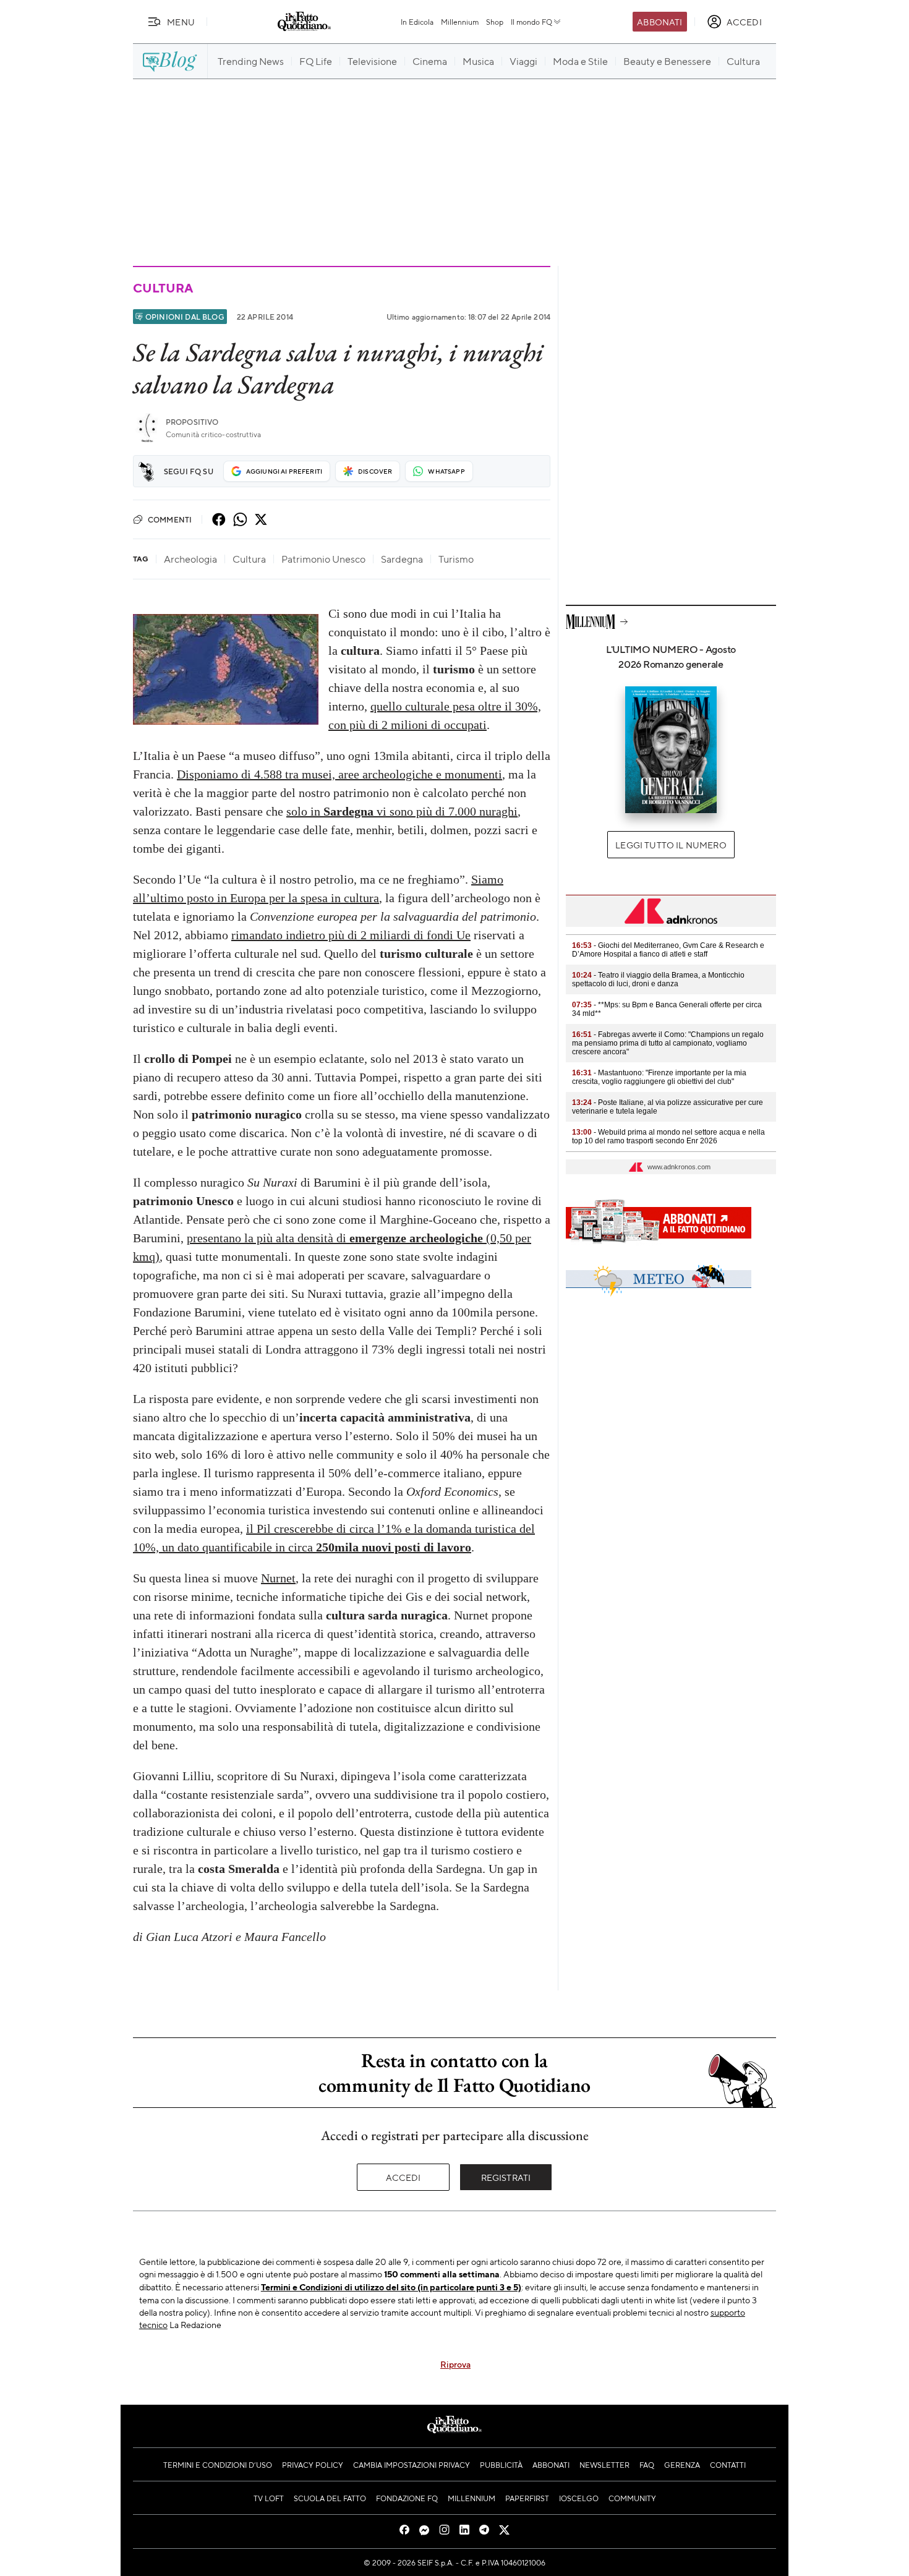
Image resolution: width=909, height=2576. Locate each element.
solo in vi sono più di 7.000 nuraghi (402, 811)
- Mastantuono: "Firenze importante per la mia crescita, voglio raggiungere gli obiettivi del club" (659, 1077)
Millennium (460, 22)
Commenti (170, 519)
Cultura (163, 288)
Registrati (506, 2177)
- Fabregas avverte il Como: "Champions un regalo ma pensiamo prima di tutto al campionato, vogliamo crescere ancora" (668, 1043)
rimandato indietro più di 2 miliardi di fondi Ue (351, 935)
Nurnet (278, 1578)
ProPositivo (192, 422)
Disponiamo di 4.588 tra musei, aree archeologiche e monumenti (339, 774)
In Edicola (417, 22)
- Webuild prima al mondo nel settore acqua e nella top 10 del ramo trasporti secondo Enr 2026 (668, 1137)
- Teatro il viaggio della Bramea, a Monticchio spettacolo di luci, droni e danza (658, 979)
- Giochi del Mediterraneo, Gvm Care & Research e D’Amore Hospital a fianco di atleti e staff (668, 950)
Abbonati (659, 22)
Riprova (455, 2364)
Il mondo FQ (531, 22)
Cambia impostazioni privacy (412, 2465)
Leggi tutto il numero (671, 845)
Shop (495, 22)
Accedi (403, 2177)
